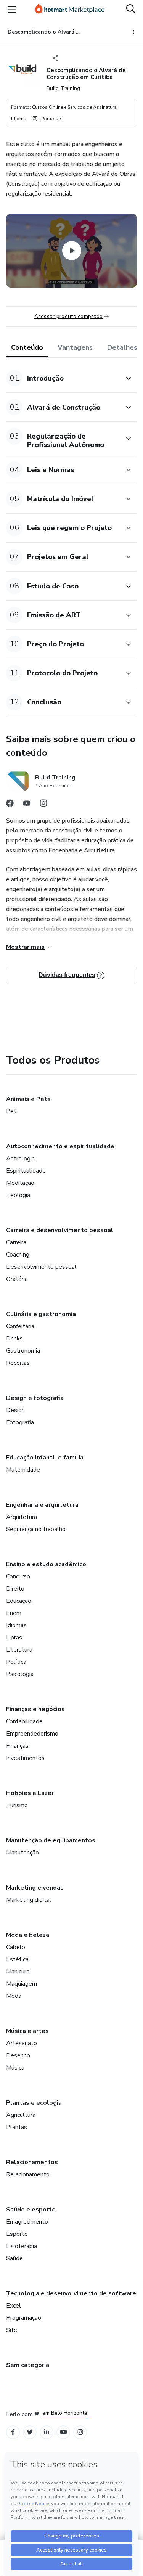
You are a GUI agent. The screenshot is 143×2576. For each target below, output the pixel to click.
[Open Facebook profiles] (13, 2432)
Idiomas (16, 1625)
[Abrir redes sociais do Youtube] (27, 805)
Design (15, 1410)
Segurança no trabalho (36, 1529)
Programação (24, 2318)
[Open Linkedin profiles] (47, 2432)
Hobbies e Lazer (30, 1793)
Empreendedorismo (32, 1734)
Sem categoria (28, 2365)
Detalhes (122, 347)
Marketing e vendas (35, 1888)
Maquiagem (22, 1984)
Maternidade (23, 1470)
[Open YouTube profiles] (63, 2432)
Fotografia (20, 1422)
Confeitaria (20, 1326)
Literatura (19, 1650)
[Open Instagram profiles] (80, 2432)
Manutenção (22, 1853)
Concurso (18, 1576)
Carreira (16, 1242)
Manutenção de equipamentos (51, 1840)
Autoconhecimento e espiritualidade (60, 1146)
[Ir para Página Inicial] (70, 10)
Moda (14, 1996)
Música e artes (27, 2031)
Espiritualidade (26, 1171)
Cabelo (16, 1947)
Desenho (18, 2055)
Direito (15, 1589)
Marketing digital (29, 1900)
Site (12, 2330)
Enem (14, 1613)
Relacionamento (28, 2174)
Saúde (14, 2258)
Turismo (17, 1805)
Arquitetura (22, 1517)
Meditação (20, 1183)
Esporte (17, 2234)
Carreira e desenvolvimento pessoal (60, 1230)
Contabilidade (24, 1721)
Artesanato (22, 2043)
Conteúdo (27, 347)
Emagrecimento (27, 2222)
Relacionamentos (32, 2162)
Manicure (18, 1972)
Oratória (17, 1279)
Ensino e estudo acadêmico (46, 1564)
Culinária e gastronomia (41, 1314)
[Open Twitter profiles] (30, 2432)
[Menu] (12, 10)
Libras (14, 1638)
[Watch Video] (72, 251)
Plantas (17, 2127)
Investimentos (25, 1758)
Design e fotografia (35, 1398)
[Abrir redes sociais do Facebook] (10, 805)
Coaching (18, 1255)
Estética (17, 1959)
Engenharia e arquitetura (42, 1505)
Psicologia (20, 1674)
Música (15, 2068)
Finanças (17, 1746)
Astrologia (20, 1159)
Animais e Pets (28, 1099)
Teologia (18, 1195)
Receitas (18, 1363)
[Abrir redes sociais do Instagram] (43, 805)
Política (16, 1662)
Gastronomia (23, 1351)
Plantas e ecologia (34, 2103)
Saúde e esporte (31, 2210)
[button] (63, 378)
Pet (11, 1111)
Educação (19, 1601)
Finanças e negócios (35, 1709)
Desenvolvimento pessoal (41, 1267)
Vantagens (75, 347)
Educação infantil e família (45, 1458)
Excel (14, 2306)
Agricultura (21, 2115)
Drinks (14, 1339)
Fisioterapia (22, 2246)
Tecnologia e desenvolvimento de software (71, 2293)
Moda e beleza (28, 1935)
